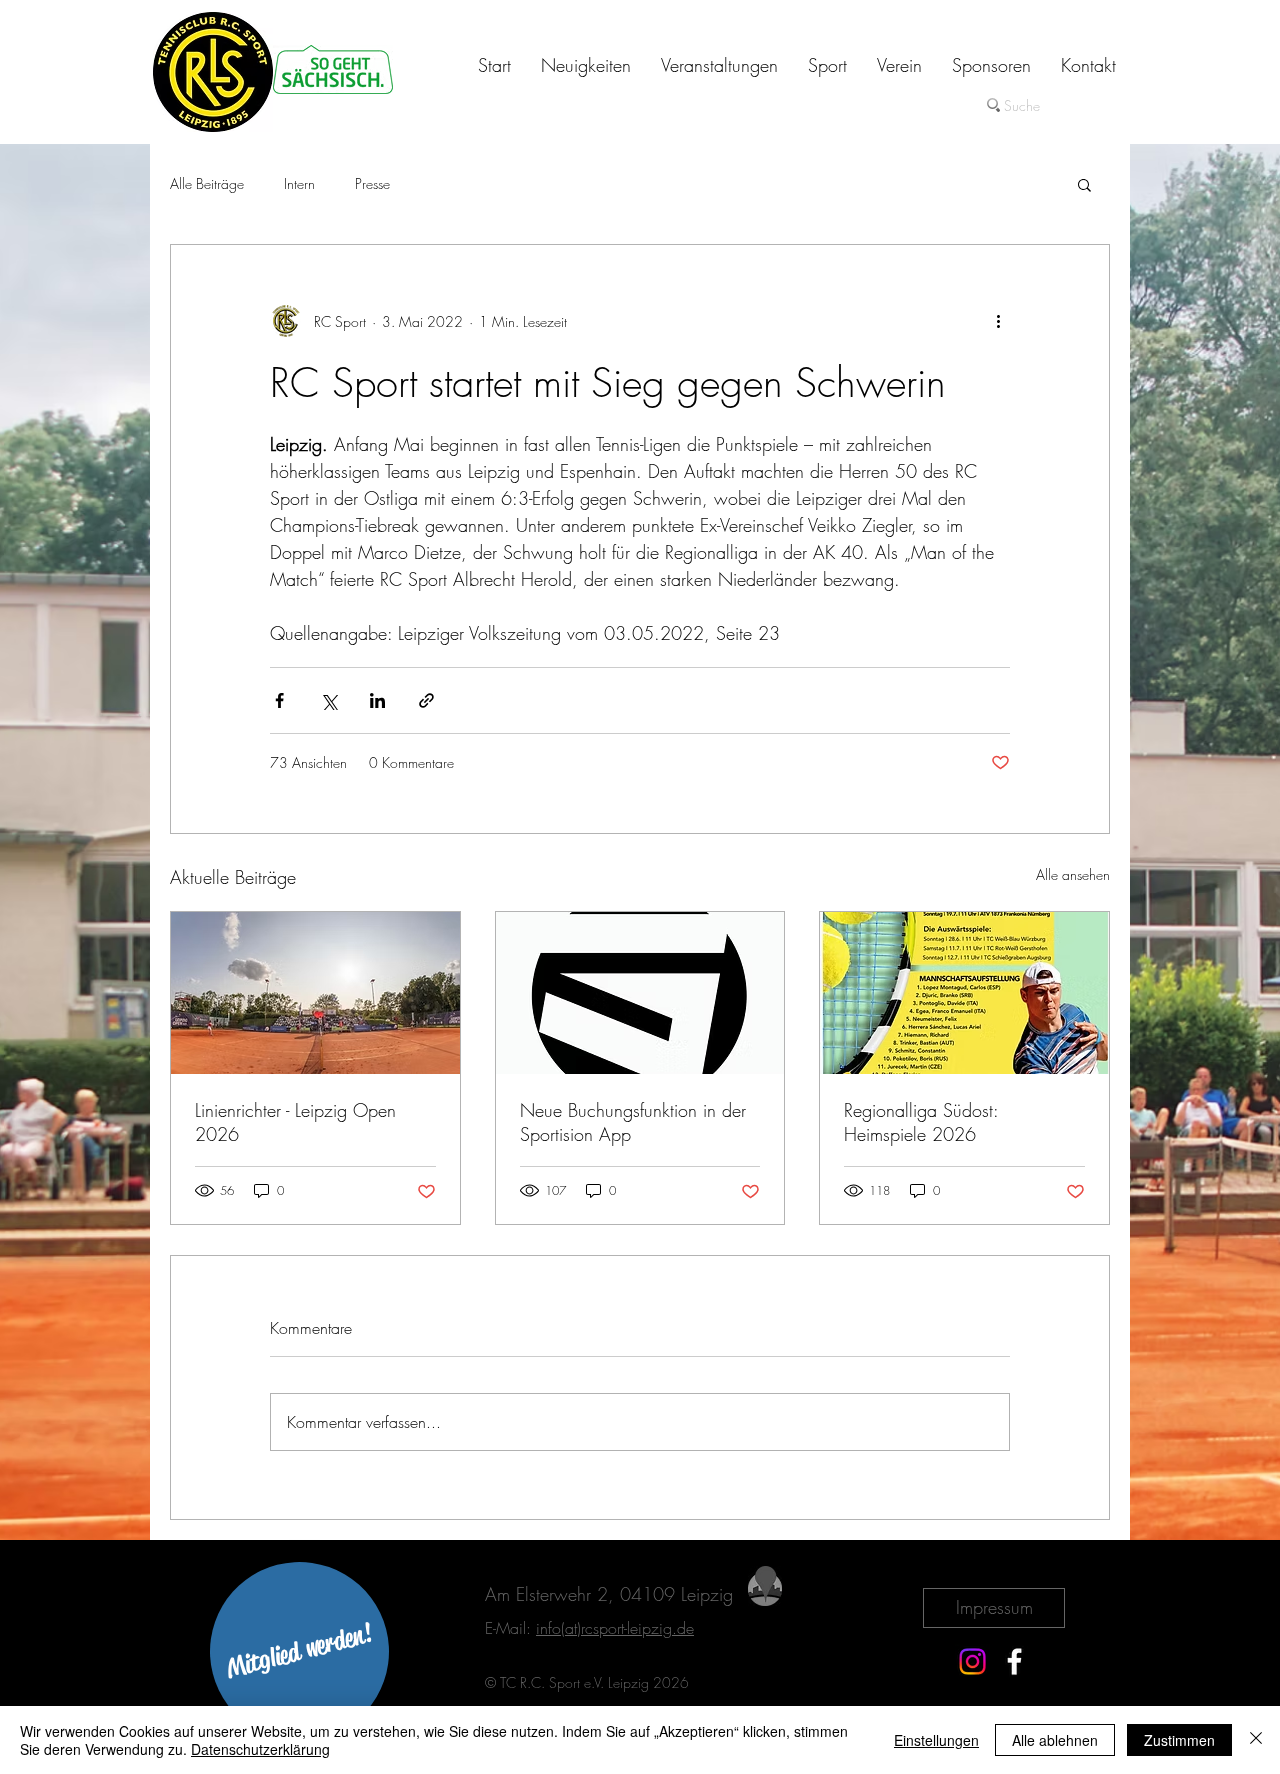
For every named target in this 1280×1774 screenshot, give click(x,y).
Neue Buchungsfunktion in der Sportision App (633, 1122)
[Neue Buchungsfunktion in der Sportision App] (640, 993)
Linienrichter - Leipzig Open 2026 (295, 1122)
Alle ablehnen (1055, 1740)
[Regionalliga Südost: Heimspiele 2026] (964, 993)
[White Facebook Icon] (1014, 1661)
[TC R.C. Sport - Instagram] (972, 1661)
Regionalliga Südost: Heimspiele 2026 (921, 1122)
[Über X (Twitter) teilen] (328, 700)
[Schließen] (1256, 1740)
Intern (299, 183)
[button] (1084, 184)
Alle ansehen (1073, 874)
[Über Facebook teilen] (279, 700)
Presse (372, 183)
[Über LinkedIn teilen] (377, 700)
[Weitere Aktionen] (998, 321)
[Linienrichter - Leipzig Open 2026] (315, 993)
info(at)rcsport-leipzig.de (615, 1628)
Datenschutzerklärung (260, 1749)
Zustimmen (1179, 1740)
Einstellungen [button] (936, 1740)
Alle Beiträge (207, 183)
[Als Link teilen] (426, 700)
